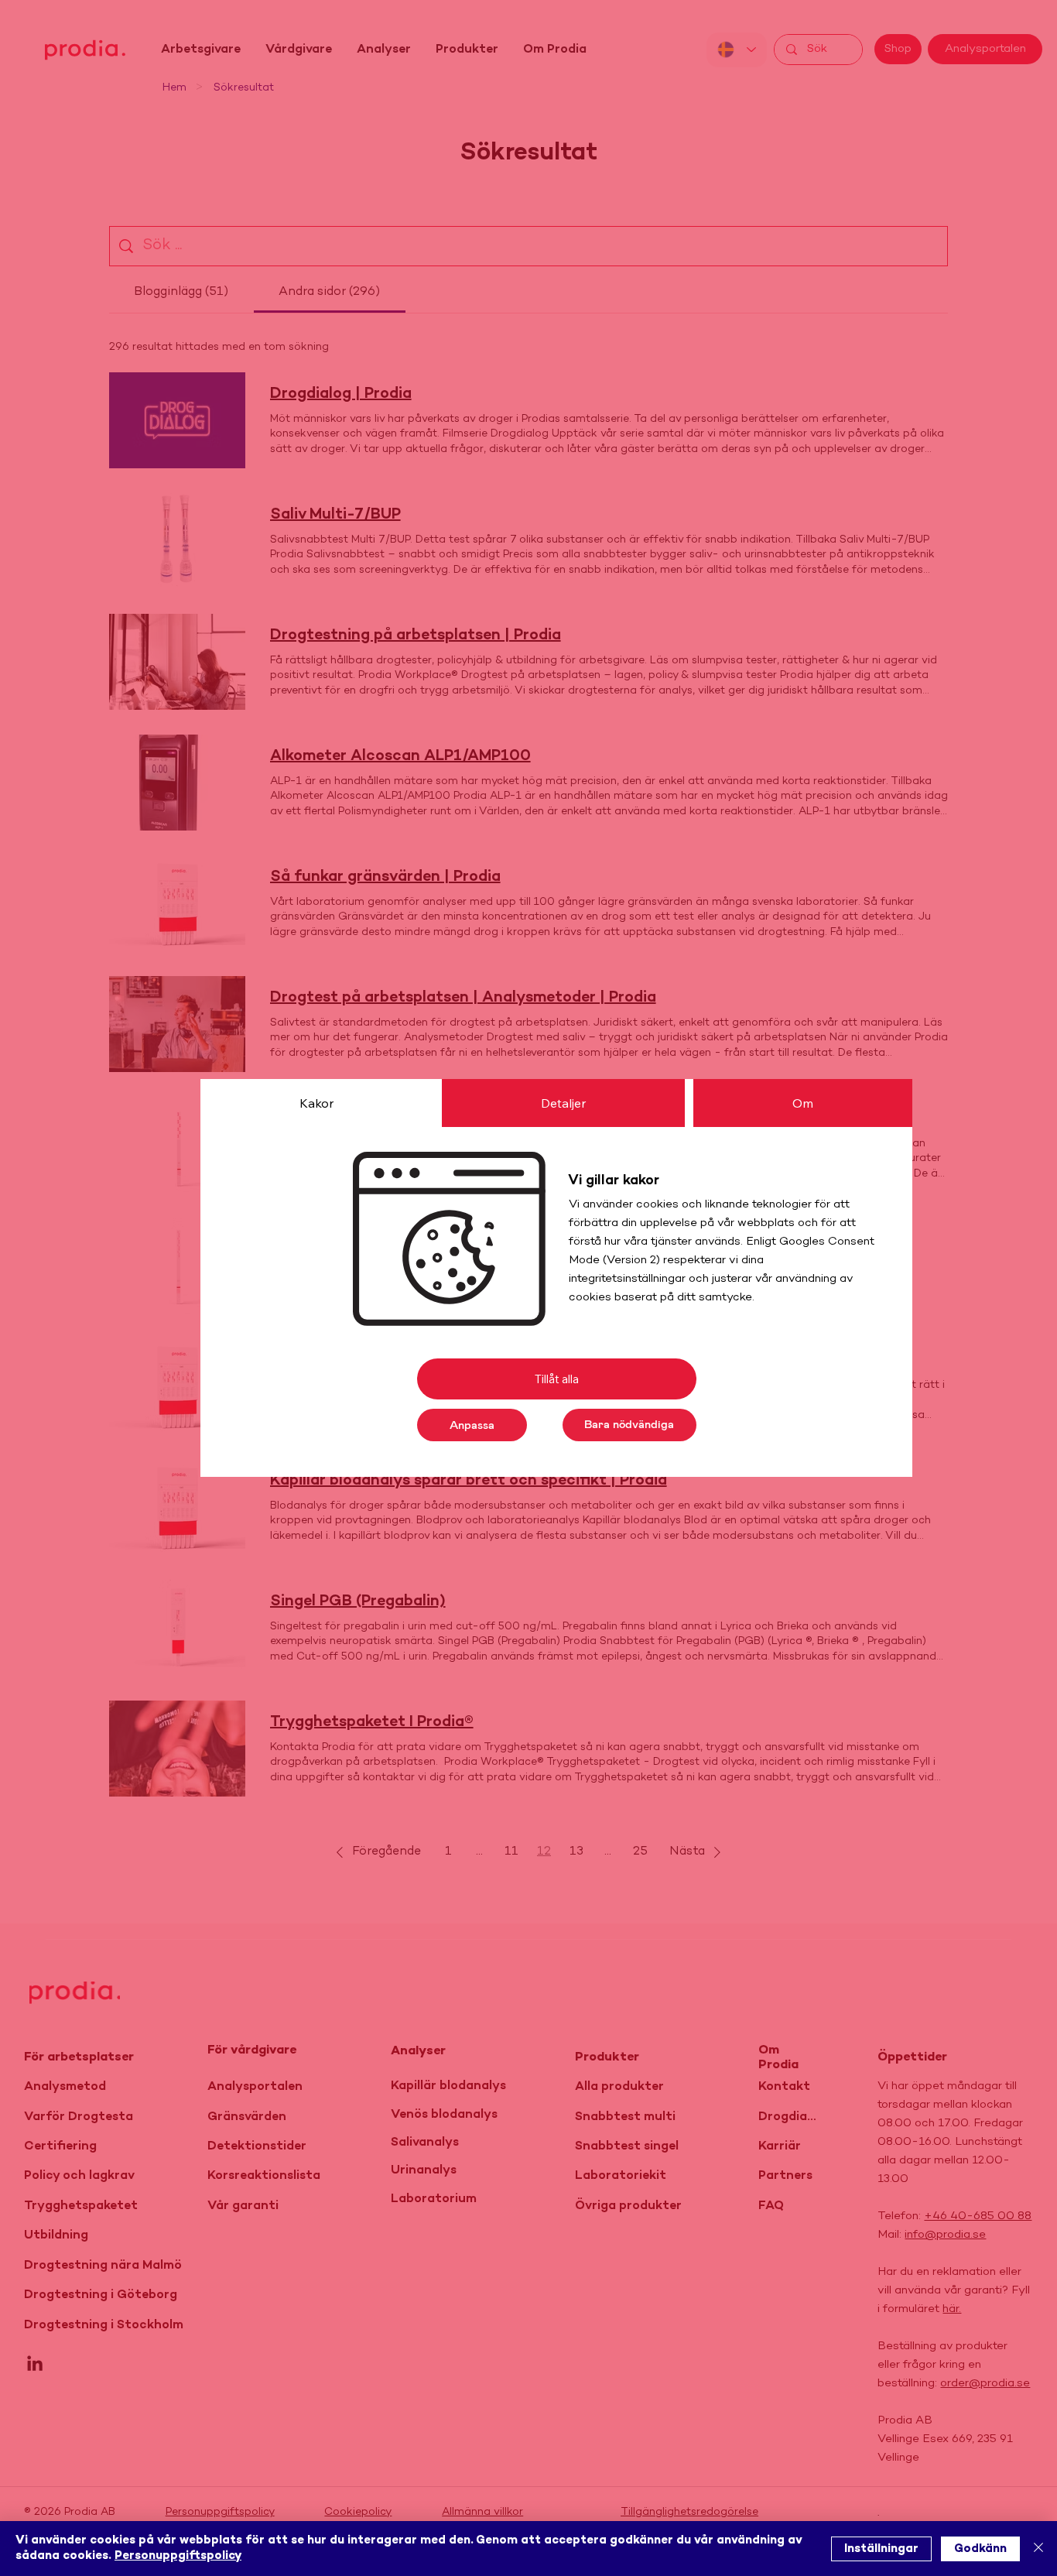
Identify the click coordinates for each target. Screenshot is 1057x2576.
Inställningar (881, 2549)
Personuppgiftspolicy (178, 2556)
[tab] (316, 1103)
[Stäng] (1038, 2549)
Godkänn (980, 2549)
